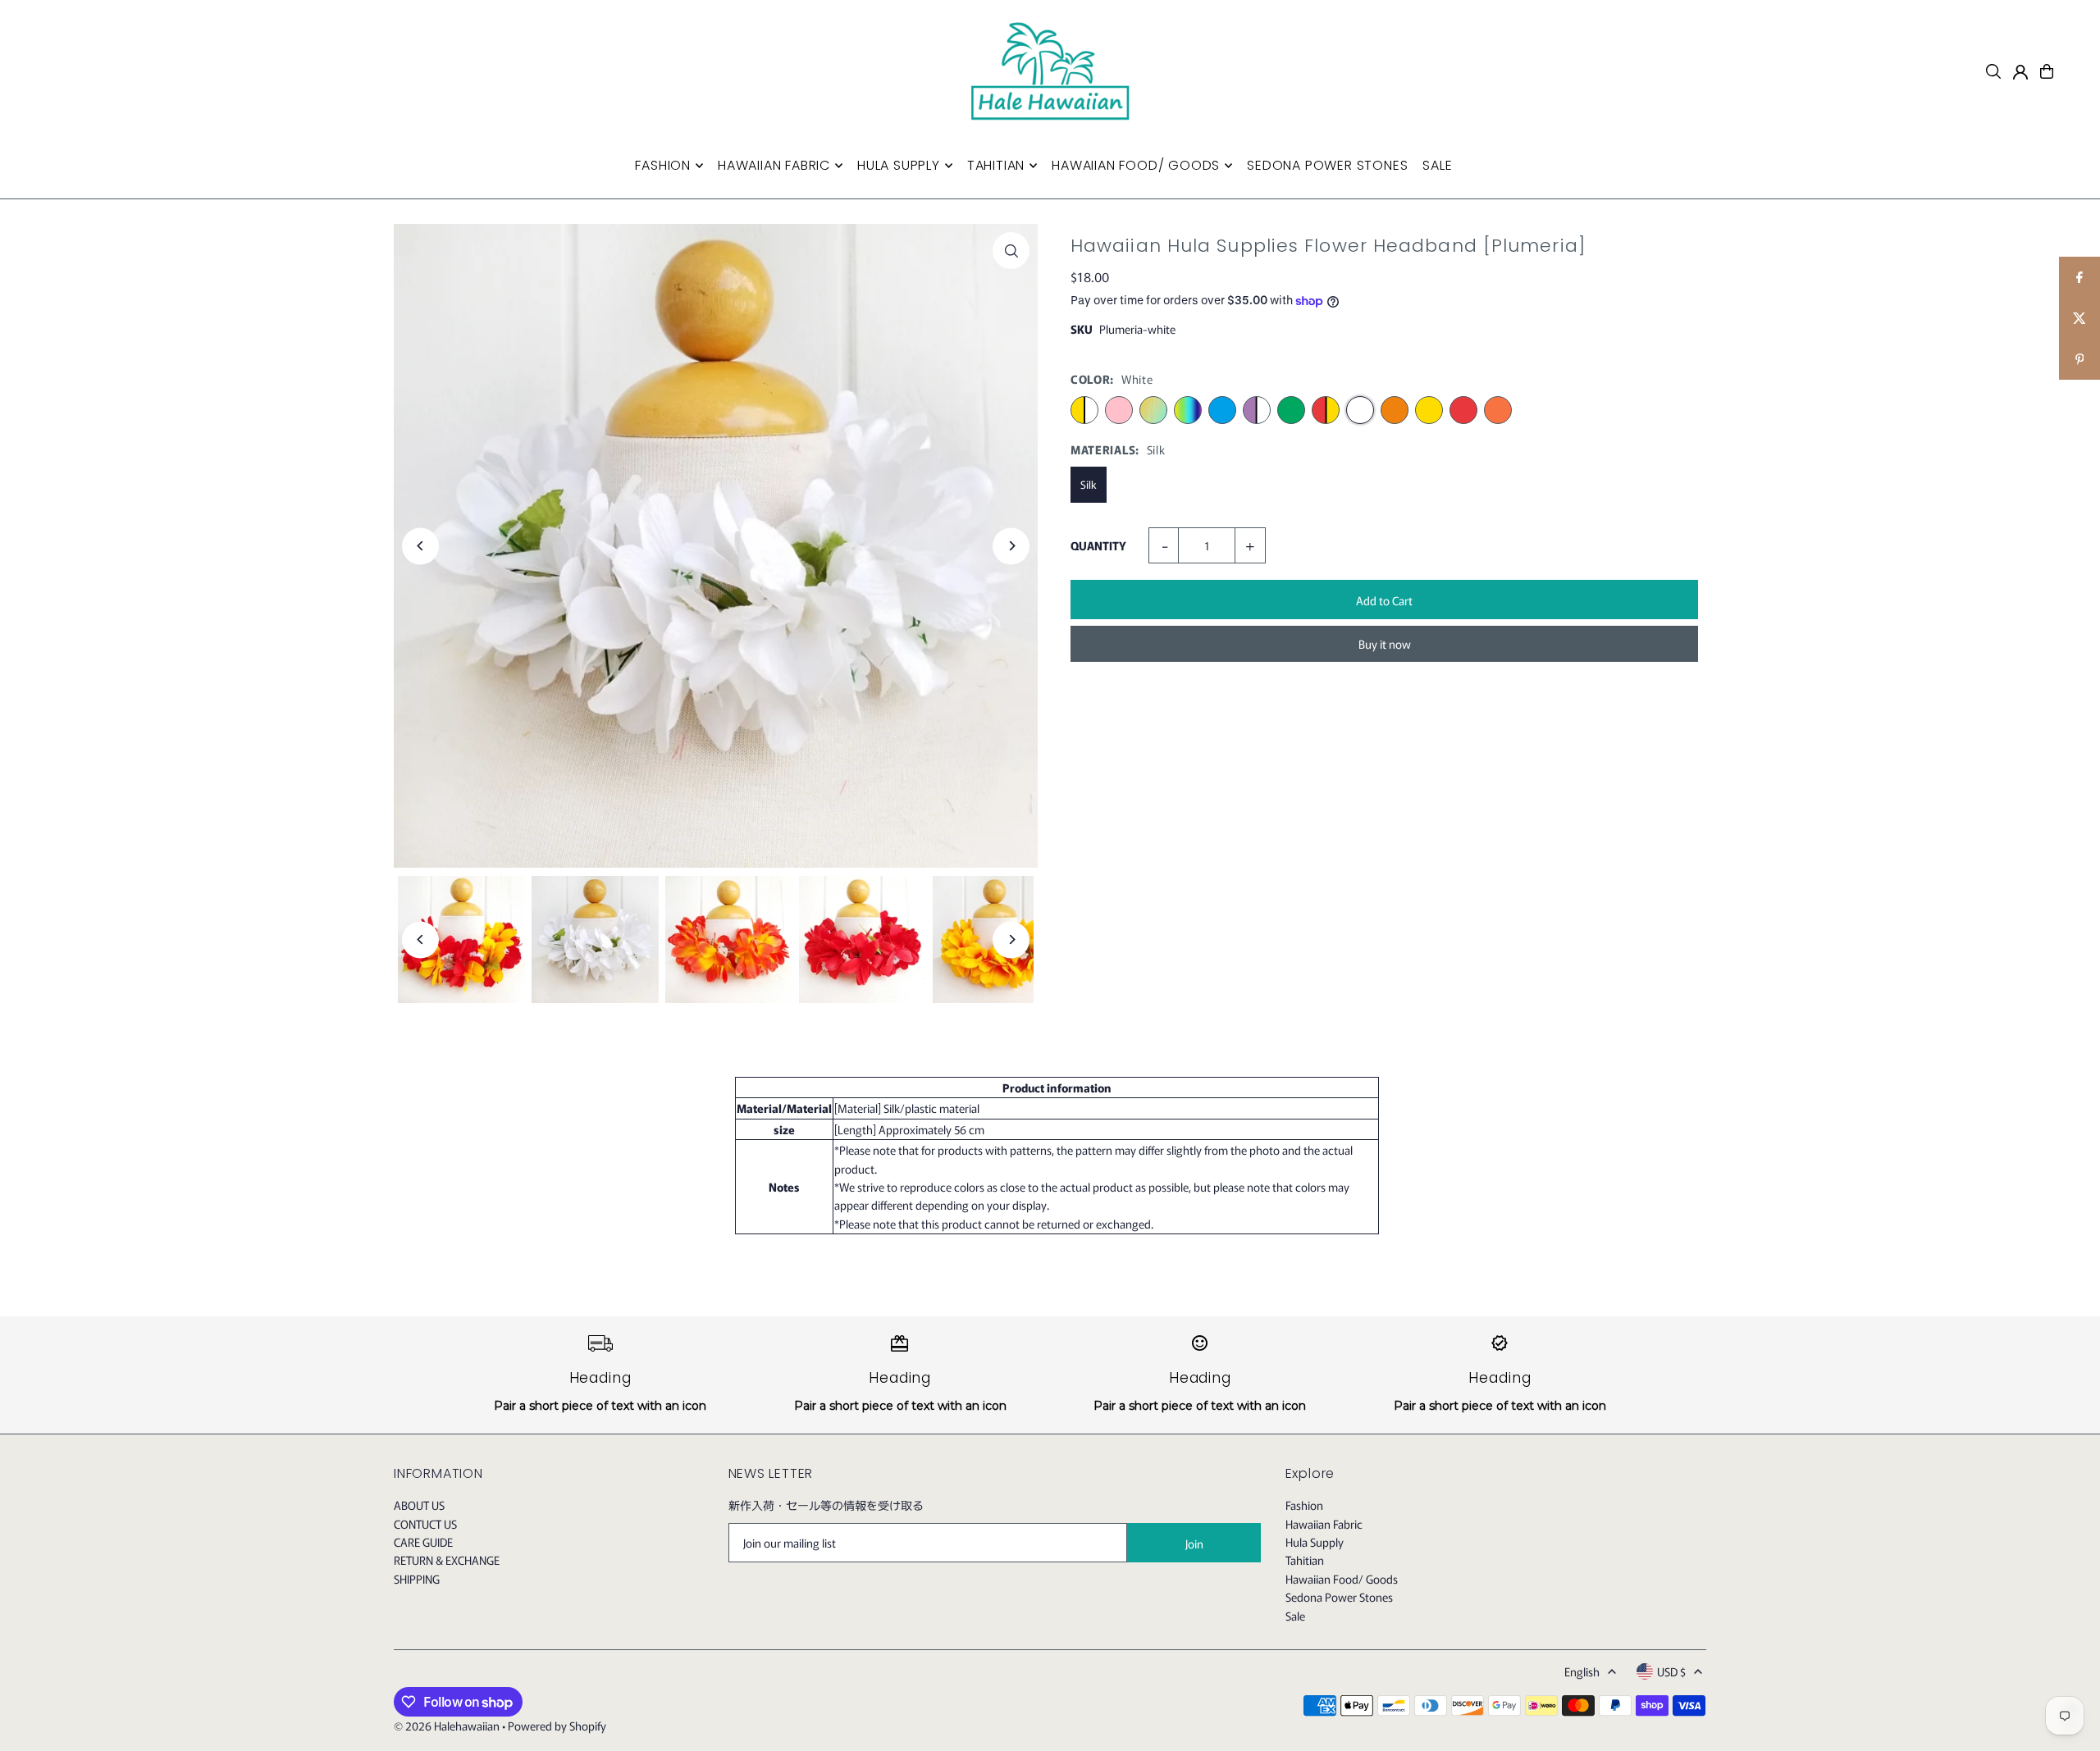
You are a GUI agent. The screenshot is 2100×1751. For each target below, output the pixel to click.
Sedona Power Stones (1339, 1597)
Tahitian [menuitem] (996, 165)
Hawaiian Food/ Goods (1342, 1579)
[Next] (1011, 546)
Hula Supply (1315, 1542)
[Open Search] (1993, 71)
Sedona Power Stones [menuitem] (1327, 165)
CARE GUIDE (423, 1542)
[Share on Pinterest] (2079, 359)
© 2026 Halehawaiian (447, 1726)
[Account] (2020, 72)
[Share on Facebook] (2079, 277)
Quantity (1098, 545)
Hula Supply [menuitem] (899, 165)
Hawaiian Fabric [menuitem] (774, 165)
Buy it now (1385, 644)
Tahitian (1305, 1560)
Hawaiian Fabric (1324, 1524)
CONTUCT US (425, 1524)
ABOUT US (419, 1505)
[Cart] (2047, 71)
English (1582, 1671)
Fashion (1304, 1505)
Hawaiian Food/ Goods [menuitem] (1136, 165)
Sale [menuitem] (1437, 165)
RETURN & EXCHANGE (447, 1560)
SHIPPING (417, 1579)
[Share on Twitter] (2079, 318)
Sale (1295, 1616)
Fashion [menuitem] (663, 165)
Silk (1089, 484)
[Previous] (420, 546)
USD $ (1671, 1671)
